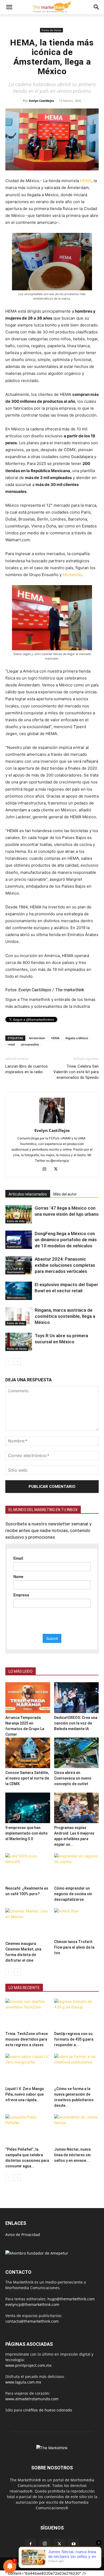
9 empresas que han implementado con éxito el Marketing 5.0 (27, 1833)
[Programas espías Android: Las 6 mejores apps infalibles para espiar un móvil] (77, 1808)
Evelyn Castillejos (41, 101)
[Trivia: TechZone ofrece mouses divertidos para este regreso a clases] (28, 2014)
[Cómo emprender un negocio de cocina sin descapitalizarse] (77, 1868)
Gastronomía (15, 1272)
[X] (58, 1169)
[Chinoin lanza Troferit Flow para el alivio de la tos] (77, 1923)
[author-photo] (52, 1123)
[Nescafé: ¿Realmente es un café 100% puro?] (28, 1868)
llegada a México (77, 1038)
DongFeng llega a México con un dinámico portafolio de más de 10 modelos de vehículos (66, 1240)
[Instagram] (47, 1169)
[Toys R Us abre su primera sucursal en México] (19, 1342)
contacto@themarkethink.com (32, 2321)
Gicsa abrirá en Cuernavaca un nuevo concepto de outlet (73, 1778)
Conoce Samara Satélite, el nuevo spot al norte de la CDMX (27, 1778)
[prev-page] (9, 1362)
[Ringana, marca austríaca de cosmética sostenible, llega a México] (19, 1316)
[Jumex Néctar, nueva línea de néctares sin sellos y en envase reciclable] (77, 2130)
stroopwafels (30, 1044)
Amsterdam (37, 1038)
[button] (9, 7)
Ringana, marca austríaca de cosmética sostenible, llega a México (65, 1316)
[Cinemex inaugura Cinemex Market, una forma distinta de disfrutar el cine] (28, 1923)
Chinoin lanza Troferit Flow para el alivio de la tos (74, 1947)
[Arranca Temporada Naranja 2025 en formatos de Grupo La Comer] (28, 1698)
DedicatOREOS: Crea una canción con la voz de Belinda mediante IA (76, 1723)
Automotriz (14, 1247)
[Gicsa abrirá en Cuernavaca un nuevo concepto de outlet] (77, 1753)
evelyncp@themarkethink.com (32, 2304)
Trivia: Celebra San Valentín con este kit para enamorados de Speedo (76, 1072)
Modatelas (72, 575)
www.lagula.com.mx (23, 2382)
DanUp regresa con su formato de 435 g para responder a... (74, 2039)
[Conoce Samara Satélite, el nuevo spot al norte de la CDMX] (28, 1753)
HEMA (86, 181)
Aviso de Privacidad (23, 2235)
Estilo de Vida (16, 1221)
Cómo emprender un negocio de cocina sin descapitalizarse (73, 1894)
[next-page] (17, 1362)
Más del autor (65, 1194)
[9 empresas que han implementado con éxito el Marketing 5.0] (28, 1808)
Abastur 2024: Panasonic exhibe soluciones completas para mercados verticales (65, 1265)
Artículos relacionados (28, 1194)
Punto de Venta (51, 30)
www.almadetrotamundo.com (32, 2399)
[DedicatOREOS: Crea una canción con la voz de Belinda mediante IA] (77, 1698)
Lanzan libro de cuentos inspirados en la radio (27, 1069)
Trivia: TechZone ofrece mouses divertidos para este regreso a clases (27, 2039)
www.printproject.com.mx (28, 2365)
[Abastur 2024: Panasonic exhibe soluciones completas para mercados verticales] (19, 1265)
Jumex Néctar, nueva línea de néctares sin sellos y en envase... (72, 2155)
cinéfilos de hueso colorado (48, 2410)
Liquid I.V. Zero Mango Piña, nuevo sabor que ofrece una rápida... (25, 2094)
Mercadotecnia (17, 1298)
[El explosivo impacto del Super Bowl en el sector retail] (19, 1291)
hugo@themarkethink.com (71, 2299)
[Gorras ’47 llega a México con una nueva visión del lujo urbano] (19, 1214)
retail (11, 1044)
